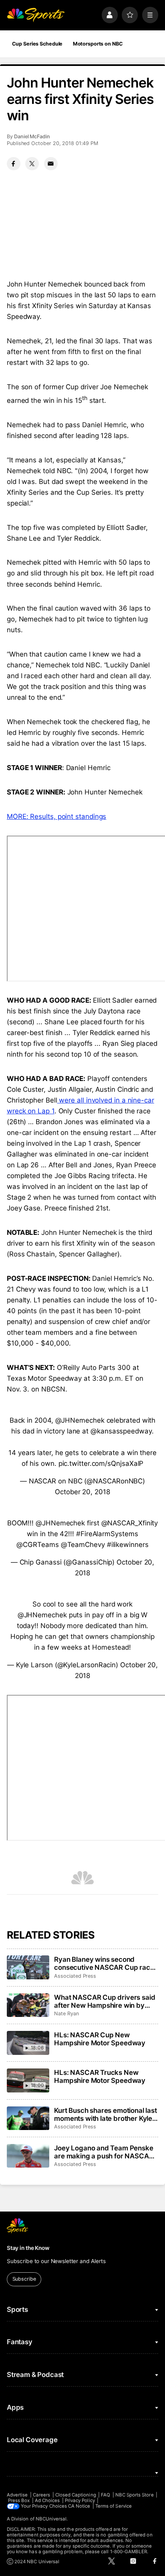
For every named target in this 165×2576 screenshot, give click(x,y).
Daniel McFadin (32, 136)
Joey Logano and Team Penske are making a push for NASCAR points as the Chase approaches (105, 2152)
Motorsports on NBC (98, 44)
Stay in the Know (28, 2248)
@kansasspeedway (121, 1431)
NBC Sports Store (135, 2495)
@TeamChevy (83, 1545)
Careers (41, 2495)
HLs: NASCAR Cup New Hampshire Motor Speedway (100, 2039)
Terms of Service (114, 2506)
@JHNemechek (80, 1420)
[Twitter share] (32, 164)
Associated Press (75, 1976)
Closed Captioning (76, 2495)
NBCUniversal (51, 2519)
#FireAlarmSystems (107, 1534)
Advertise (17, 2495)
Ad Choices (47, 2500)
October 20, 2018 (82, 1492)
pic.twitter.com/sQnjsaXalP (101, 1463)
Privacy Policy (80, 2500)
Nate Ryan (66, 2014)
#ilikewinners (128, 1545)
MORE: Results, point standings (56, 816)
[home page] (36, 15)
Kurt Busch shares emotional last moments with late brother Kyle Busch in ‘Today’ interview (106, 2114)
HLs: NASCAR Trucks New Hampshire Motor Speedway (100, 2076)
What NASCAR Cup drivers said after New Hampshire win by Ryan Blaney (105, 2001)
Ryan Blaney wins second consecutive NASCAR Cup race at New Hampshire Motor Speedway (104, 1963)
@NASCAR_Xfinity (130, 1523)
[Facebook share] (14, 164)
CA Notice (79, 2506)
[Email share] (51, 164)
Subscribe (24, 2279)
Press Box (19, 2500)
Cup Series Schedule (37, 44)
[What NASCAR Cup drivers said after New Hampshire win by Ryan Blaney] (28, 2005)
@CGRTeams (37, 1545)
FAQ (106, 2495)
